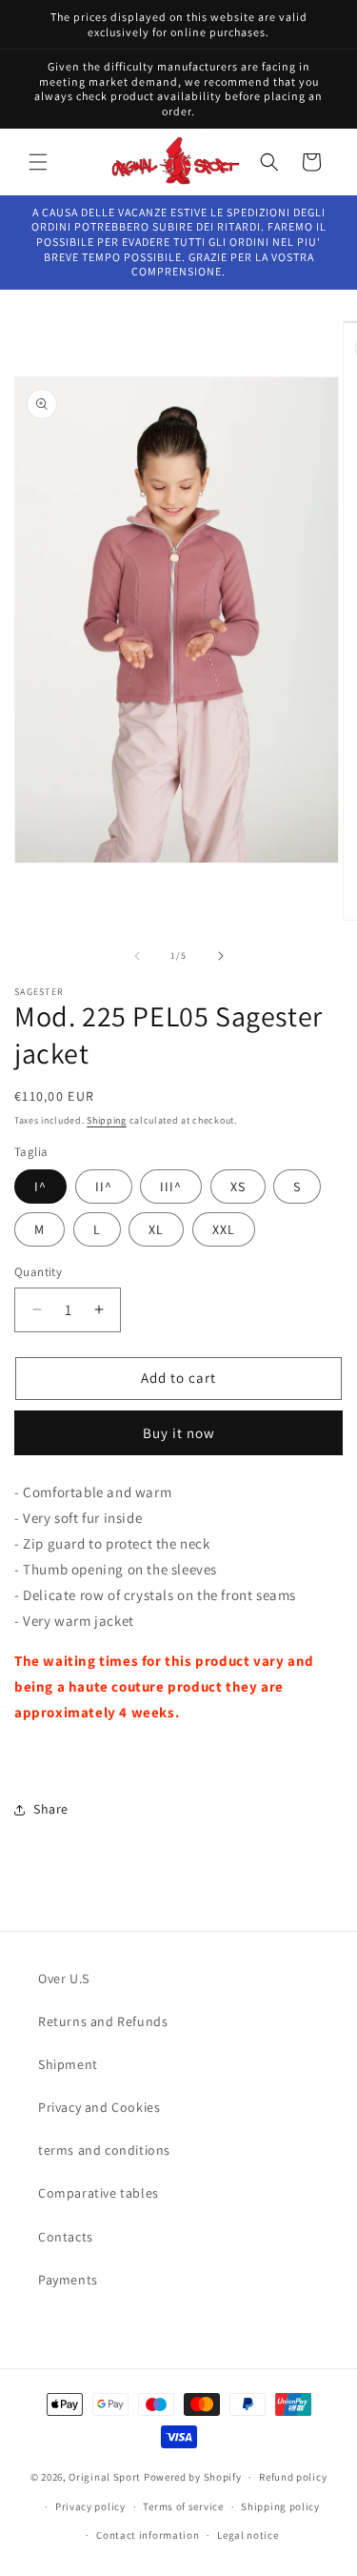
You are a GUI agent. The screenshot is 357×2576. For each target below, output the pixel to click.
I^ (40, 1187)
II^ (104, 1187)
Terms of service (183, 2506)
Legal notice (248, 2535)
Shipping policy (280, 2506)
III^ (171, 1187)
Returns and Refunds (103, 2021)
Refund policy (293, 2477)
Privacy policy (90, 2506)
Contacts (66, 2237)
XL (156, 1229)
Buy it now (179, 1433)
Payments (68, 2280)
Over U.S (64, 1978)
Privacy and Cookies (99, 2107)
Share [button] (51, 1809)
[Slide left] (137, 956)
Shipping (107, 1120)
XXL (224, 1229)
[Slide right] (221, 956)
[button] (38, 162)
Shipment (68, 2064)
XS (238, 1187)
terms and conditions (104, 2150)
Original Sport (105, 2477)
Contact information (148, 2535)
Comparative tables (99, 2193)
